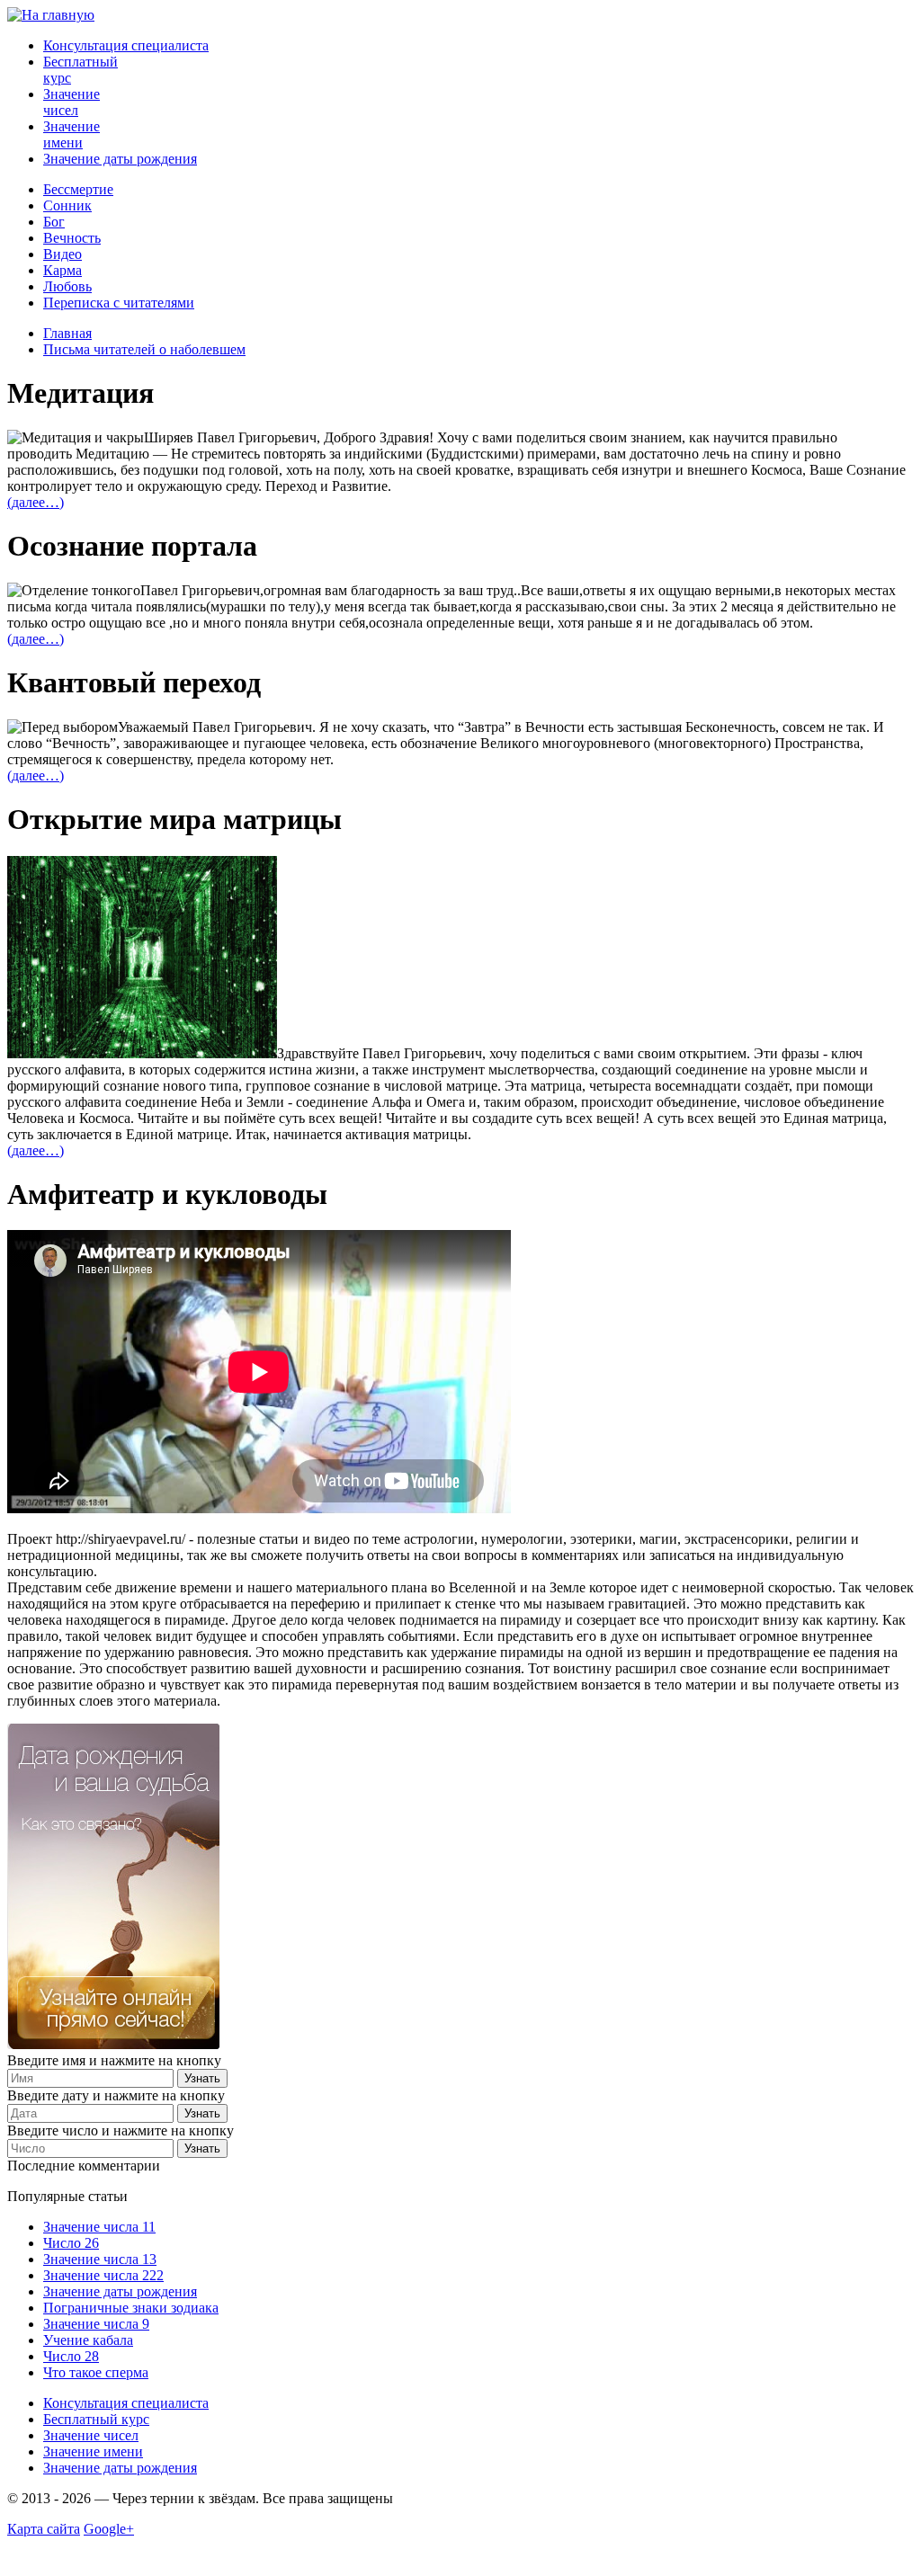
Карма (63, 270)
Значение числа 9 (96, 2324)
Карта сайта (44, 2529)
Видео (63, 254)
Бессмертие (78, 189)
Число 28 (71, 2356)
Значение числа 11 (99, 2227)
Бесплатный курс (96, 2419)
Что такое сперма (96, 2372)
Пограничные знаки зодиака (131, 2308)
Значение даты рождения (120, 159)
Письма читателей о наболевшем (144, 349)
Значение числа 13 (100, 2259)
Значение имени (72, 134)
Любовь (67, 286)
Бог (54, 222)
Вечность (72, 238)
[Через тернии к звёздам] (51, 15)
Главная (67, 333)
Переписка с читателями (119, 303)
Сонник (67, 205)
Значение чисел (72, 102)
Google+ (109, 2529)
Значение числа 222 (103, 2275)
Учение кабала (88, 2340)
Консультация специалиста (126, 45)
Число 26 (71, 2243)
